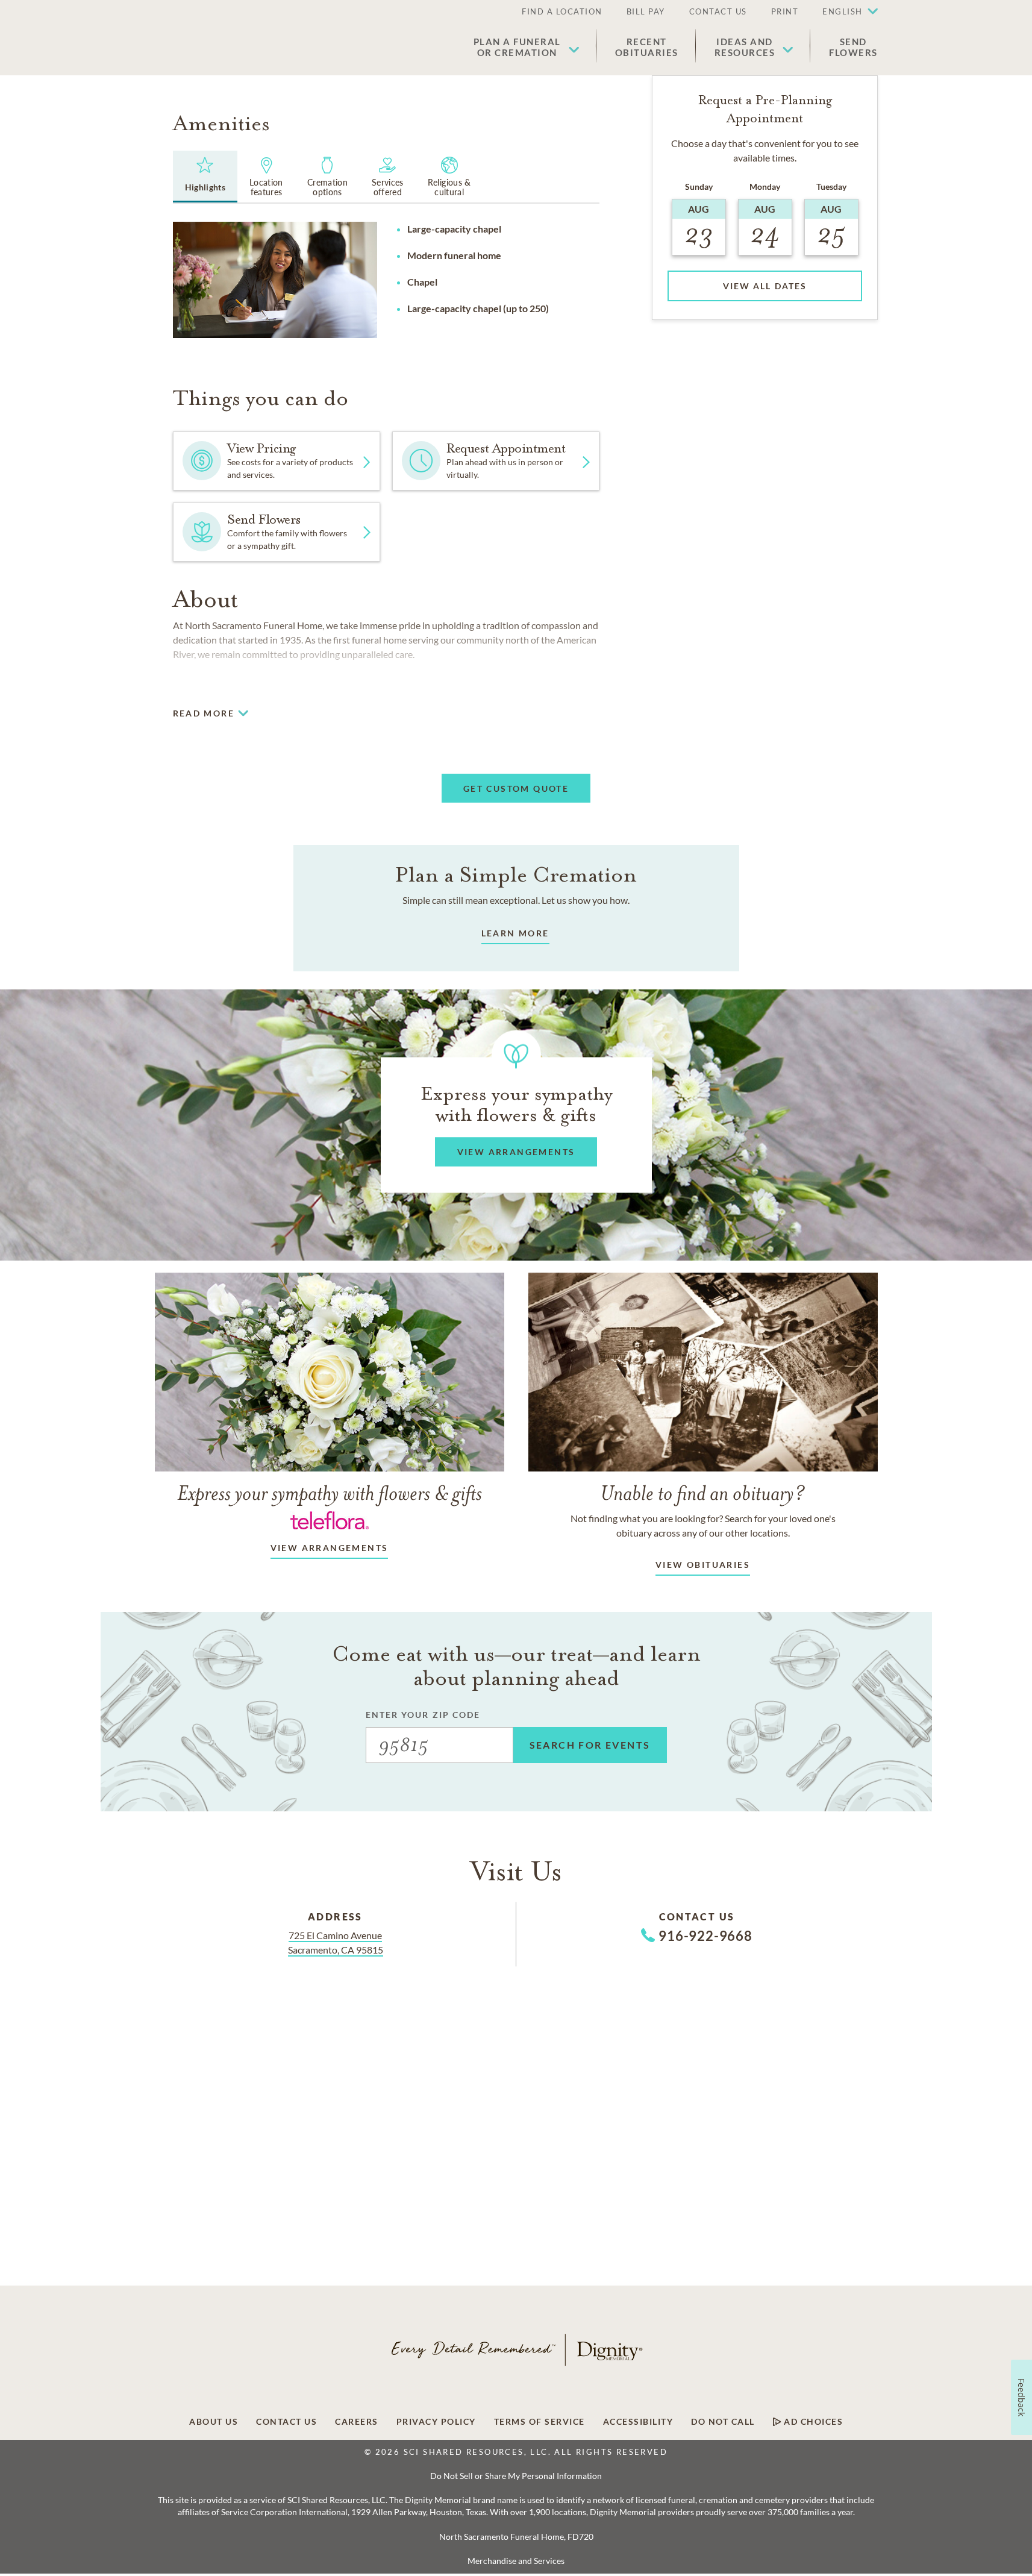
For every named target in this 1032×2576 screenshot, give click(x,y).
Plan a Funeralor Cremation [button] (517, 47)
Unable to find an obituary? (703, 1493)
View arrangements (330, 1548)
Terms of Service (539, 2422)
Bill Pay (646, 11)
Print (785, 11)
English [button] (843, 11)
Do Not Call (723, 2422)
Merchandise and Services (516, 2561)
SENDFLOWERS (853, 47)
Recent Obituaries (647, 47)
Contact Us (718, 11)
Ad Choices (812, 2422)
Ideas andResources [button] (745, 47)
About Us (214, 2422)
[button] (844, 12)
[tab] (205, 177)
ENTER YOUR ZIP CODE (423, 1715)
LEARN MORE (515, 933)
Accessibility (638, 2422)
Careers (357, 2422)
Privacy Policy (436, 2422)
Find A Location (562, 11)
